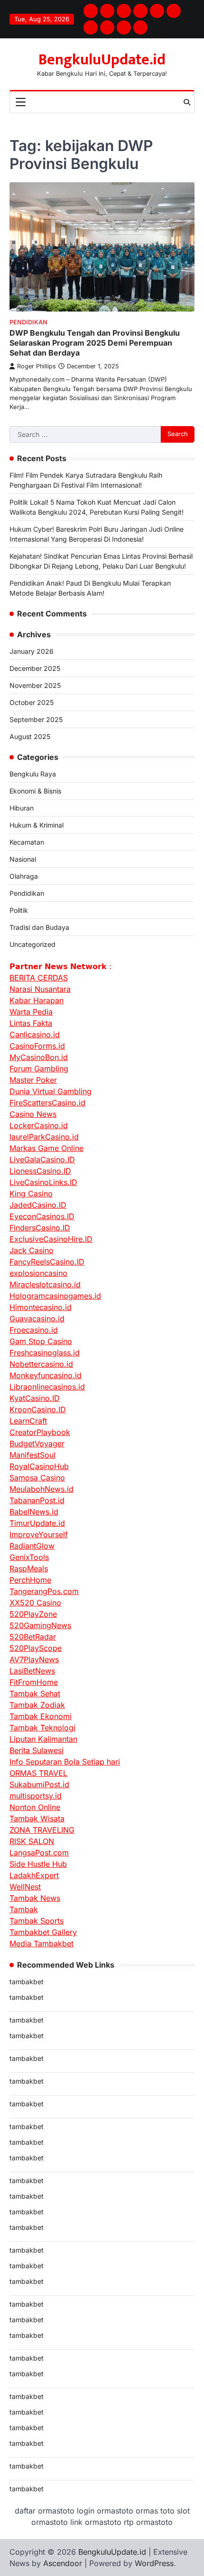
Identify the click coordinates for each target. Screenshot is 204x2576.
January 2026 (32, 651)
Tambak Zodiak (37, 1705)
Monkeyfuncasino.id (46, 1375)
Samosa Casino (37, 1478)
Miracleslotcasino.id (45, 1284)
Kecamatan (27, 842)
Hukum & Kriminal (37, 825)
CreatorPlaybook (40, 1432)
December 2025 (35, 668)
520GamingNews (40, 1625)
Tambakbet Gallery (43, 1932)
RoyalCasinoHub (39, 1466)
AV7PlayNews (34, 1659)
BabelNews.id (34, 1512)
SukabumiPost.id (39, 1784)
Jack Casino (32, 1250)
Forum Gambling (39, 1069)
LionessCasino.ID (40, 1171)
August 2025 (30, 736)
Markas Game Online (46, 1148)
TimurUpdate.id (37, 1523)
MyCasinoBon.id (39, 1057)
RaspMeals (29, 1569)
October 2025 (32, 702)
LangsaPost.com (39, 1853)
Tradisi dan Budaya (39, 927)
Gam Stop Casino (41, 1341)
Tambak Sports (37, 1921)
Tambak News (35, 1898)
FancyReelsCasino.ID (47, 1262)
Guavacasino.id (37, 1319)
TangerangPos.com (44, 1591)
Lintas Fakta (31, 1023)
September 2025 (36, 719)
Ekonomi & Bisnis (35, 791)
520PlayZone (33, 1614)
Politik (19, 910)
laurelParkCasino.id (44, 1137)
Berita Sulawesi (37, 1750)
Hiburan (22, 808)
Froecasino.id (34, 1330)
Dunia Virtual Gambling (51, 1091)
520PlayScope (36, 1648)
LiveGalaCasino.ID (42, 1159)
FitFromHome (34, 1682)
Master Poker (33, 1080)
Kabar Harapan (37, 1000)
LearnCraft (28, 1421)
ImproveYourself (39, 1534)
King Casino (31, 1194)
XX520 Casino (35, 1603)
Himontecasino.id (41, 1307)
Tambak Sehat (35, 1694)
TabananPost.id (37, 1500)
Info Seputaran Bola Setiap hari (65, 1762)
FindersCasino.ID (40, 1228)
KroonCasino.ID (38, 1409)
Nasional (23, 859)
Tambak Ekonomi (41, 1716)
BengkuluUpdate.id (102, 60)
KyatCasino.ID (35, 1398)
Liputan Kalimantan (43, 1739)
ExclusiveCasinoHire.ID (51, 1239)
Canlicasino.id (35, 1034)
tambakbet (27, 1982)
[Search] (187, 102)
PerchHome (30, 1580)
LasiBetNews (32, 1671)
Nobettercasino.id (41, 1364)
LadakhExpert (34, 1875)
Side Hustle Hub (38, 1864)
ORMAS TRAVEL (38, 1773)
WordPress (154, 2563)
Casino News (33, 1114)
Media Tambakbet (42, 1943)
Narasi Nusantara (40, 989)
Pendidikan (28, 322)
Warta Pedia (31, 1012)
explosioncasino (38, 1273)
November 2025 (35, 685)
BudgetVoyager (37, 1444)
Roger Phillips (37, 366)
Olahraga (24, 876)
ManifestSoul (32, 1455)
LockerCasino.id (39, 1125)
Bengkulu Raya (33, 774)
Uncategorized (32, 944)
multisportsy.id (36, 1796)
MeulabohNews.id (42, 1489)
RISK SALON (32, 1841)
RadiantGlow (32, 1546)
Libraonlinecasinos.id (47, 1387)
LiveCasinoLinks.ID (43, 1182)
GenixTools (29, 1557)
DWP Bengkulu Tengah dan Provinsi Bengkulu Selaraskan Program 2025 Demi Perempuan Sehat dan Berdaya (95, 343)
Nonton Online (35, 1807)
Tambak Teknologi (42, 1728)
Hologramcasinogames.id (55, 1296)
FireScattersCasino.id (47, 1103)
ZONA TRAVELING (42, 1830)
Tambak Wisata (37, 1818)
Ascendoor (63, 2563)
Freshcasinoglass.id (45, 1353)
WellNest (25, 1887)
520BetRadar (33, 1637)
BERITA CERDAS (39, 978)
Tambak (24, 1909)
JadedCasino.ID (38, 1205)
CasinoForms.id (37, 1046)
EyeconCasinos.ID (42, 1216)
